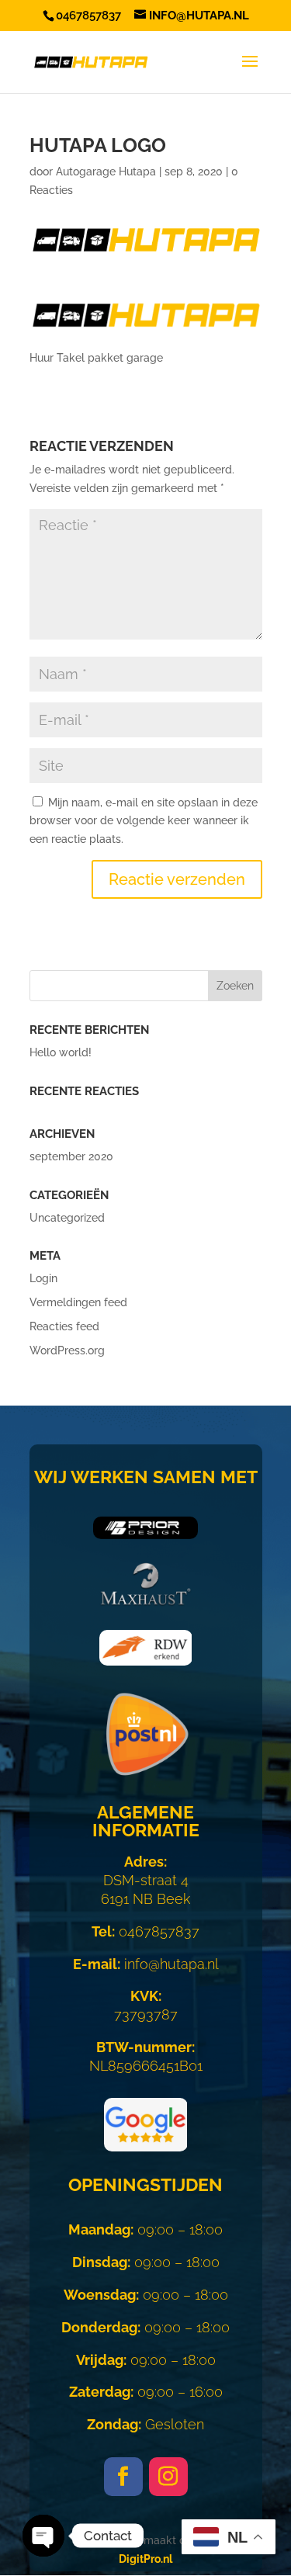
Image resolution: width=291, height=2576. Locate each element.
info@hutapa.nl (146, 1964)
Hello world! (61, 1052)
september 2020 (71, 1156)
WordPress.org (67, 1350)
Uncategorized (67, 1218)
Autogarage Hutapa (106, 172)
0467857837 (145, 1931)
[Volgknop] (123, 2477)
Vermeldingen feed (78, 1302)
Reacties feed (64, 1326)
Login (43, 1278)
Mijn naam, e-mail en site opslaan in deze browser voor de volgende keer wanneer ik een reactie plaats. (144, 821)
